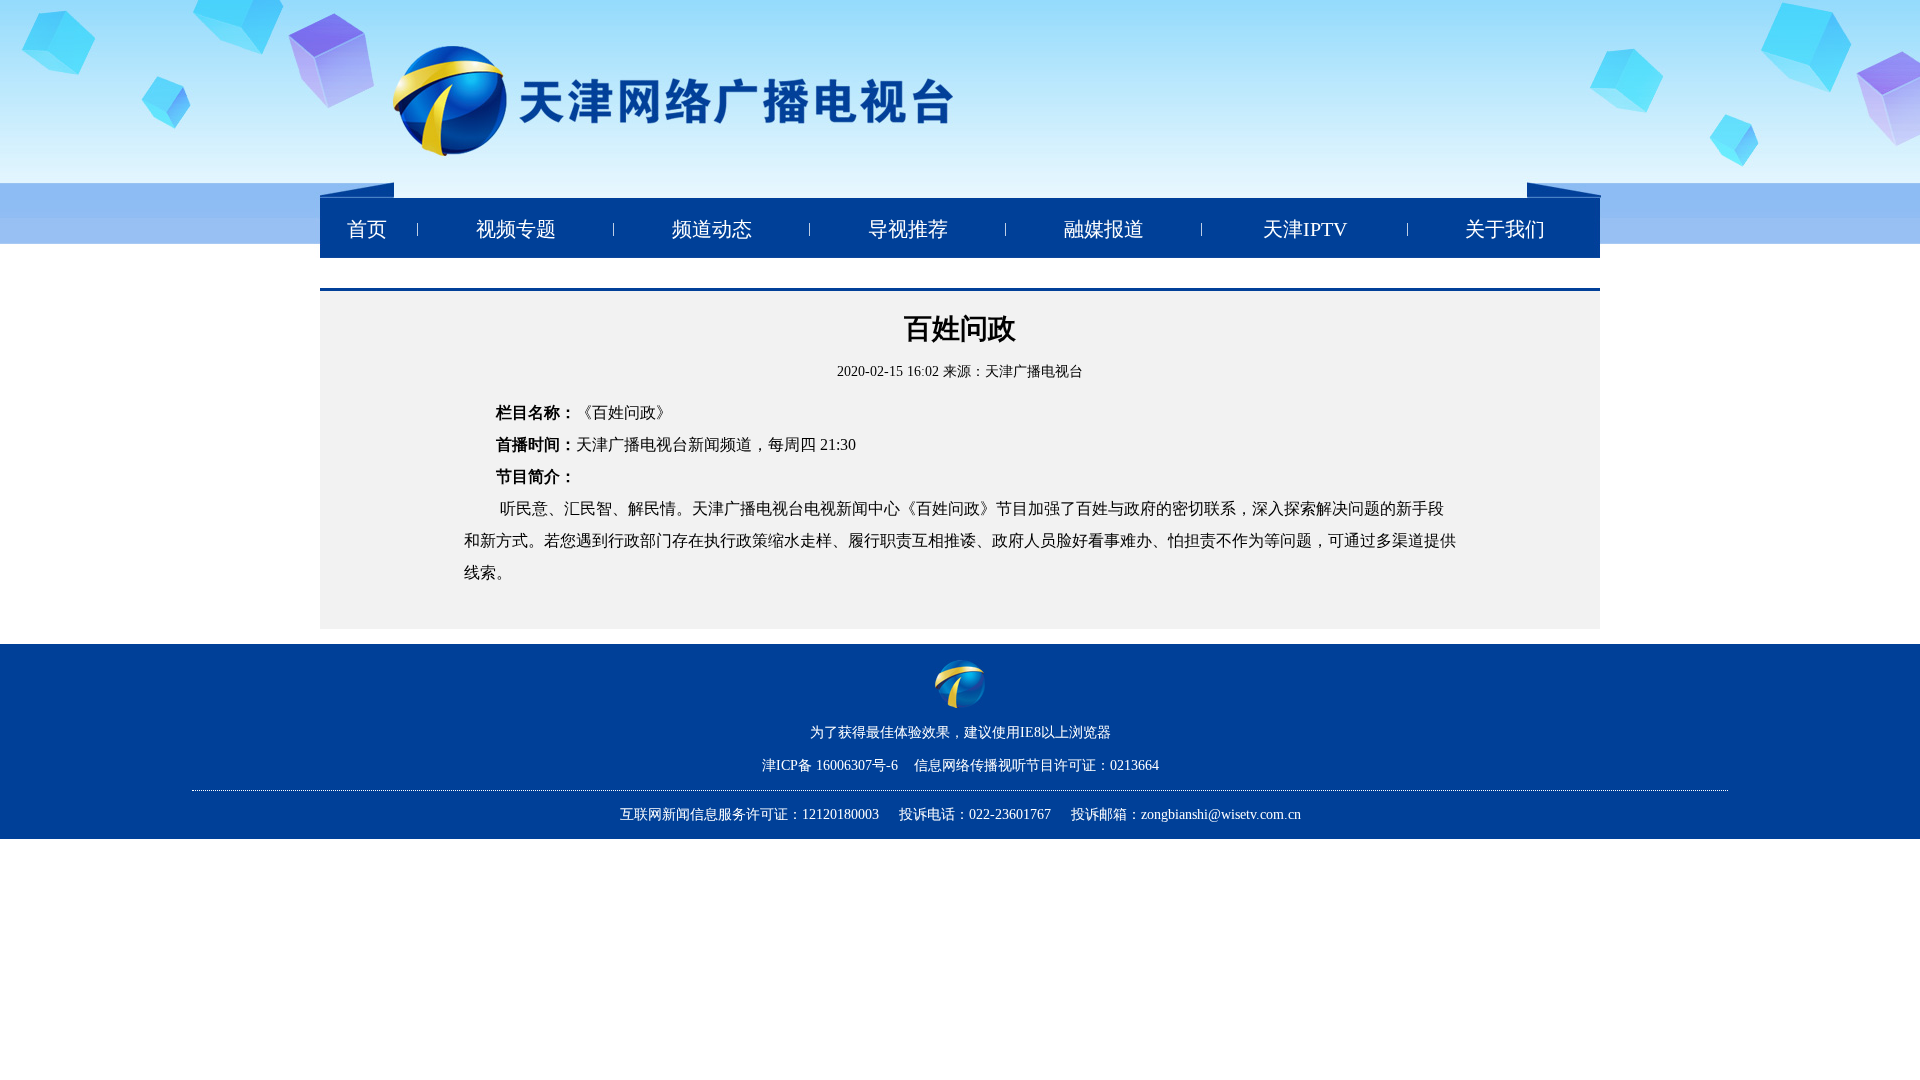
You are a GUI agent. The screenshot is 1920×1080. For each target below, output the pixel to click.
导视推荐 (908, 229)
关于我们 (1505, 229)
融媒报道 (1104, 229)
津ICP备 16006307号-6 (832, 765)
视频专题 (516, 229)
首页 (367, 229)
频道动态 (712, 229)
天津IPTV (1305, 229)
